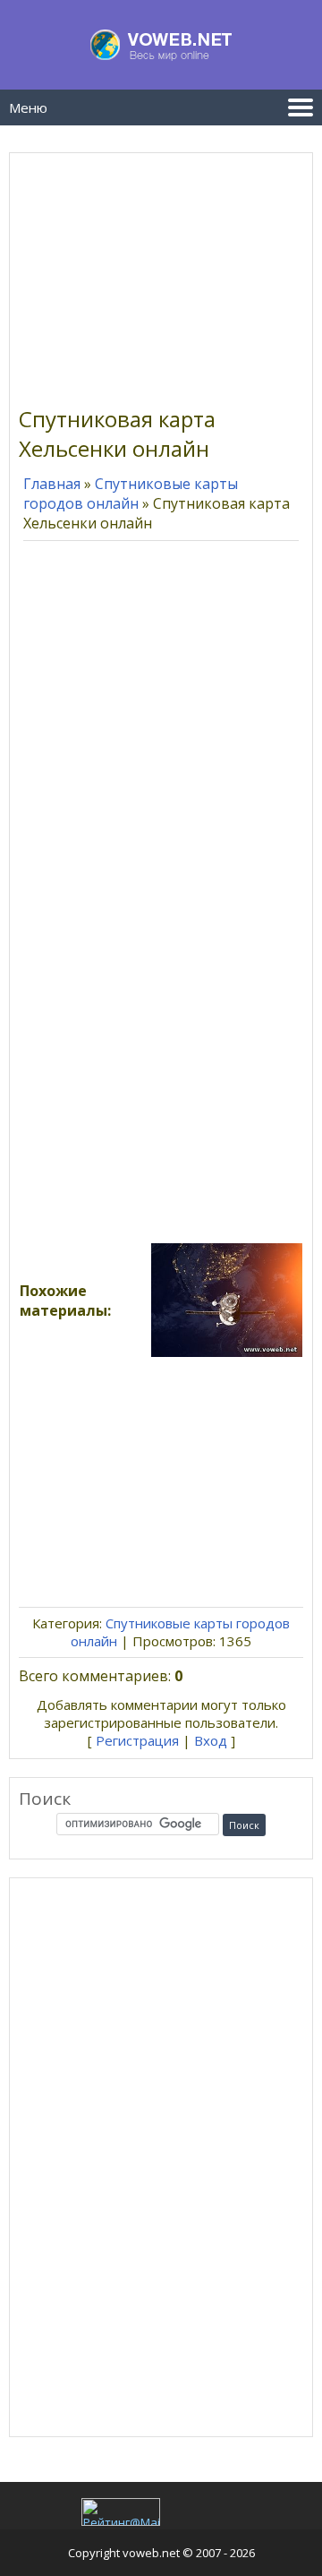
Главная (52, 484)
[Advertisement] (161, 274)
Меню (28, 107)
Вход (211, 1740)
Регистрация (137, 1740)
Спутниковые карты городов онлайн (131, 494)
